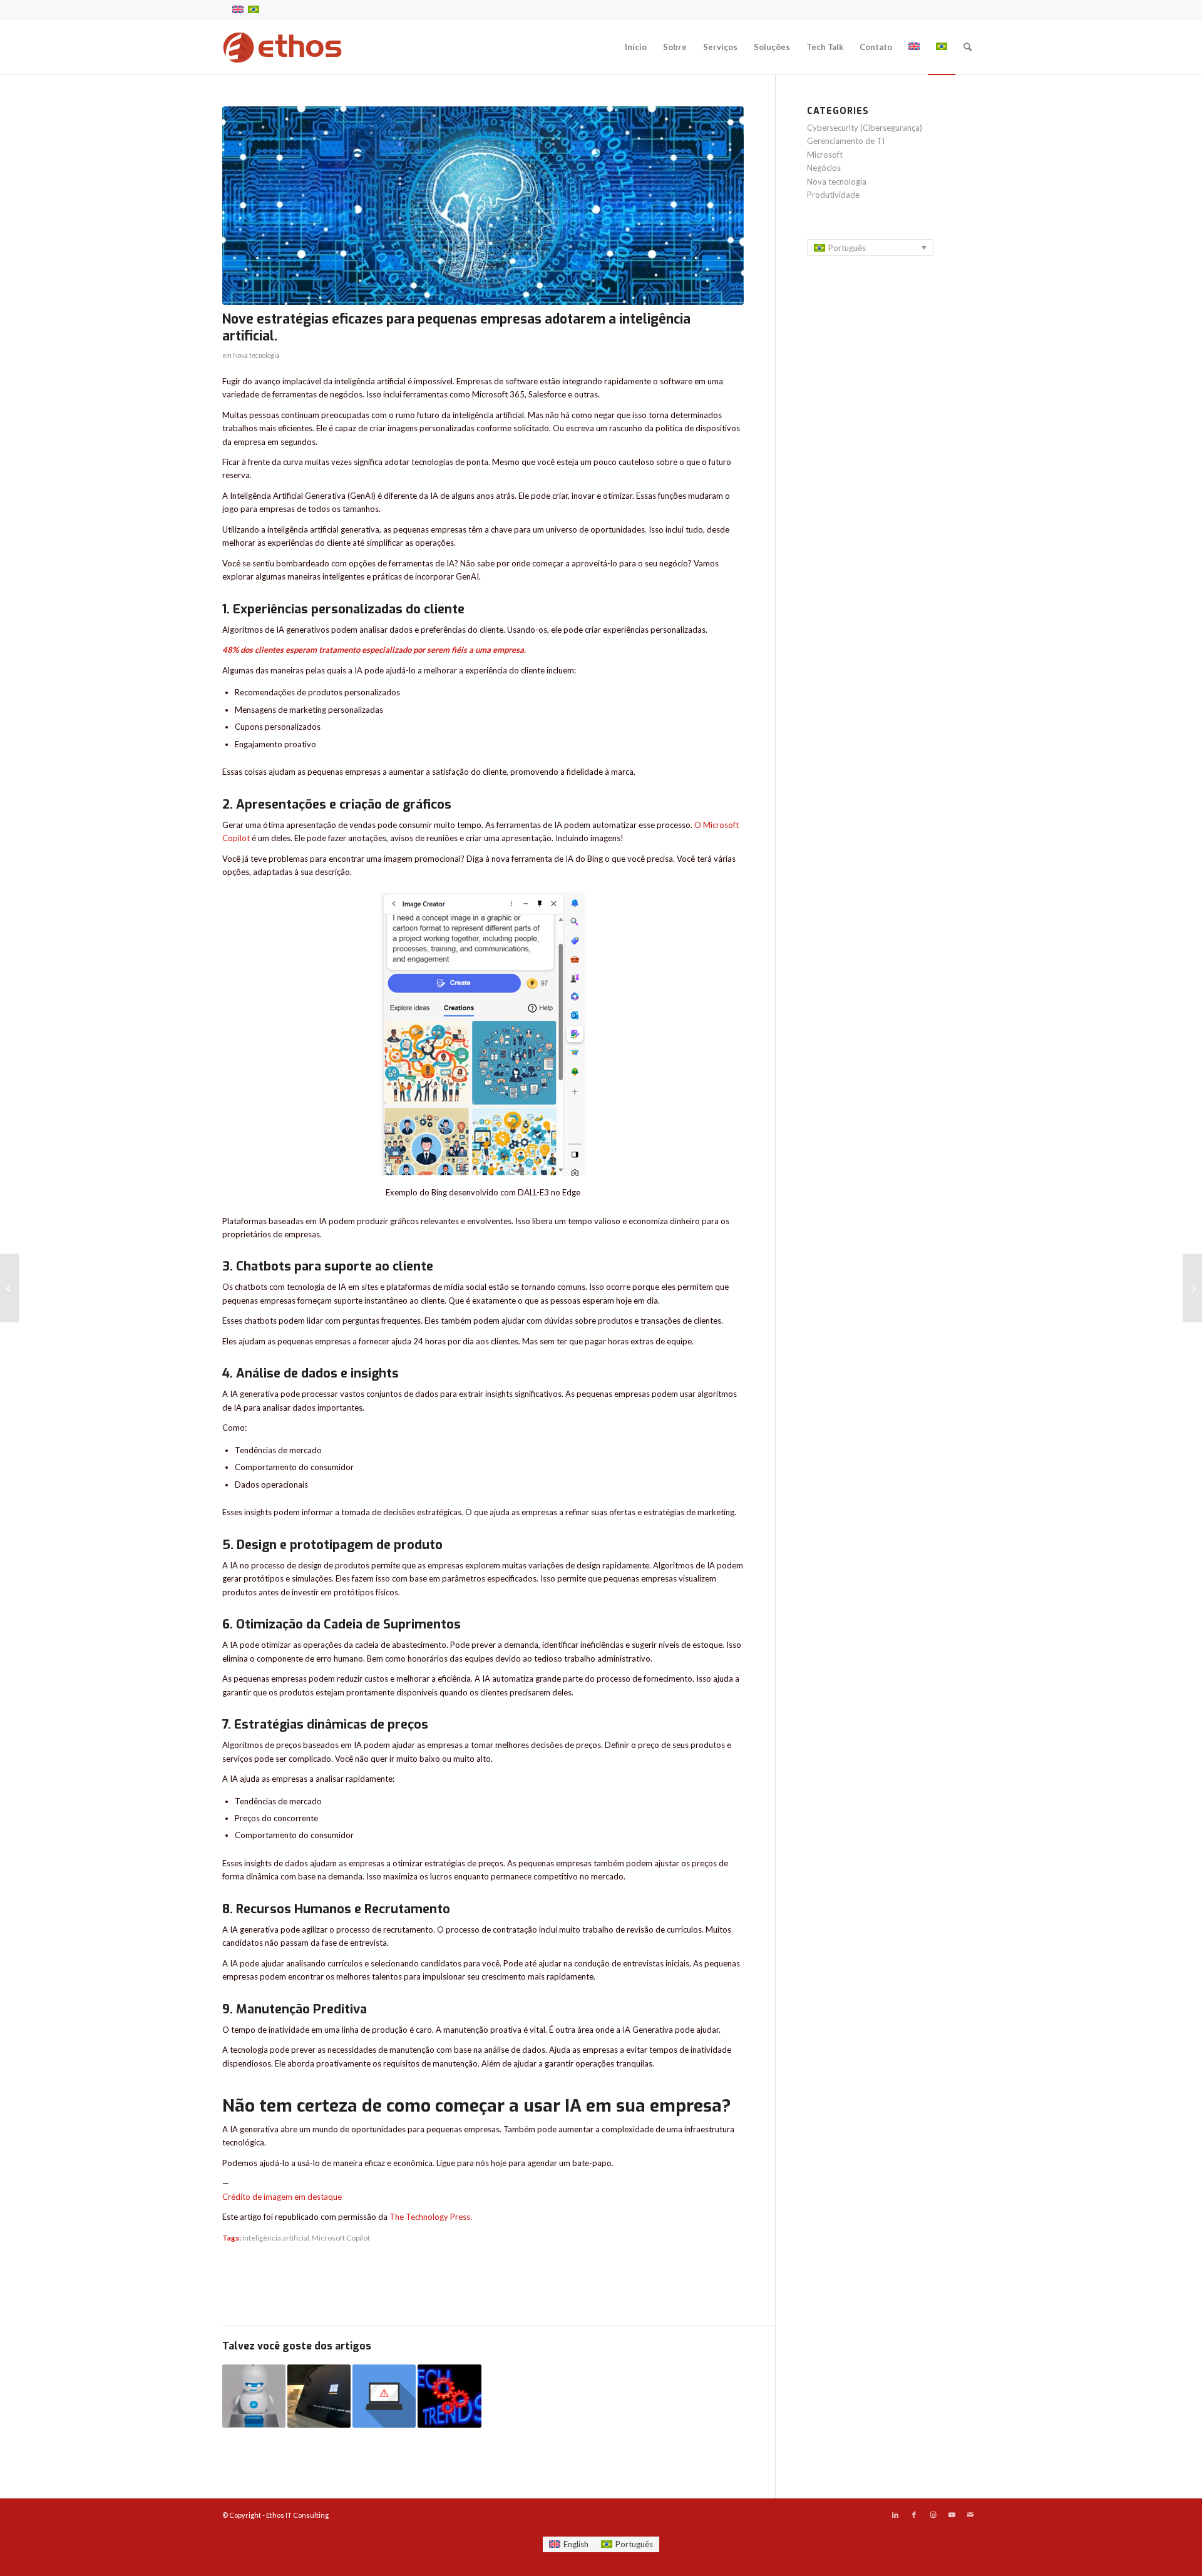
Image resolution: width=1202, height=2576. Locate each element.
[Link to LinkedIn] (895, 2515)
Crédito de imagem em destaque (282, 2197)
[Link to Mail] (970, 2515)
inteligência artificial (276, 2237)
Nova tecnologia (256, 355)
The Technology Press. (431, 2217)
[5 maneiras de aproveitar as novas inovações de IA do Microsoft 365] (254, 2396)
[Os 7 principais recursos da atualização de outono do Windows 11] (319, 2396)
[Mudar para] (914, 47)
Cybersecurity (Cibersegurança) (865, 128)
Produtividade (833, 195)
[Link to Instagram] (933, 2515)
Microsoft (825, 155)
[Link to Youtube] (952, 2515)
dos (248, 650)
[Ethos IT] (282, 47)
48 (227, 650)
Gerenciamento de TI (846, 141)
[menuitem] (636, 47)
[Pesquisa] (968, 47)
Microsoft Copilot (341, 2237)
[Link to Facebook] (914, 2515)
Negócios (824, 168)
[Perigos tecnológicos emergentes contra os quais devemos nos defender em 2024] (384, 2396)
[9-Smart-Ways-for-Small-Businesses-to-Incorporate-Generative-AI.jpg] (483, 206)
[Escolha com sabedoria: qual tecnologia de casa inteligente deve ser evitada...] (1192, 1288)
